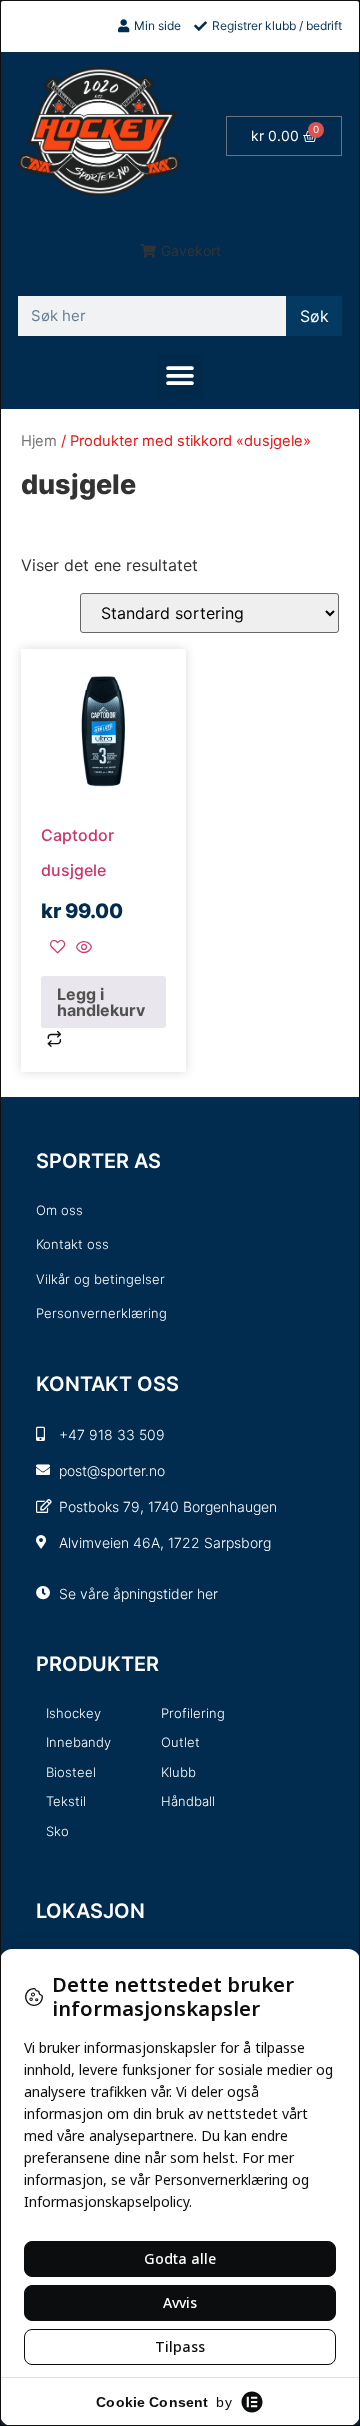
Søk (314, 316)
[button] (180, 251)
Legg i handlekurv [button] (101, 1002)
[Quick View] (81, 948)
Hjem (39, 441)
